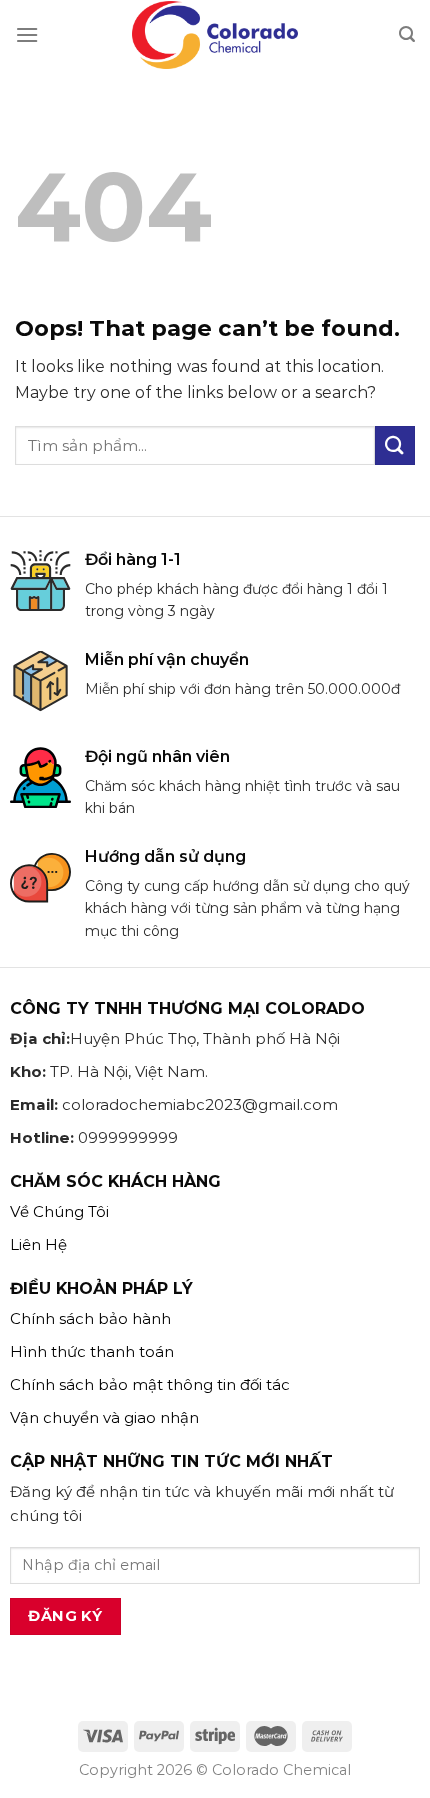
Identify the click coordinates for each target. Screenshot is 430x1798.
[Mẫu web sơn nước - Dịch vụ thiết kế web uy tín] (215, 35)
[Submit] (395, 445)
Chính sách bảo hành (90, 1318)
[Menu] (27, 34)
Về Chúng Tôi (59, 1211)
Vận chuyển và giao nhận (104, 1417)
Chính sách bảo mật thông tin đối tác (150, 1384)
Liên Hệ (38, 1244)
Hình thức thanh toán (92, 1351)
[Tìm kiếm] (407, 34)
